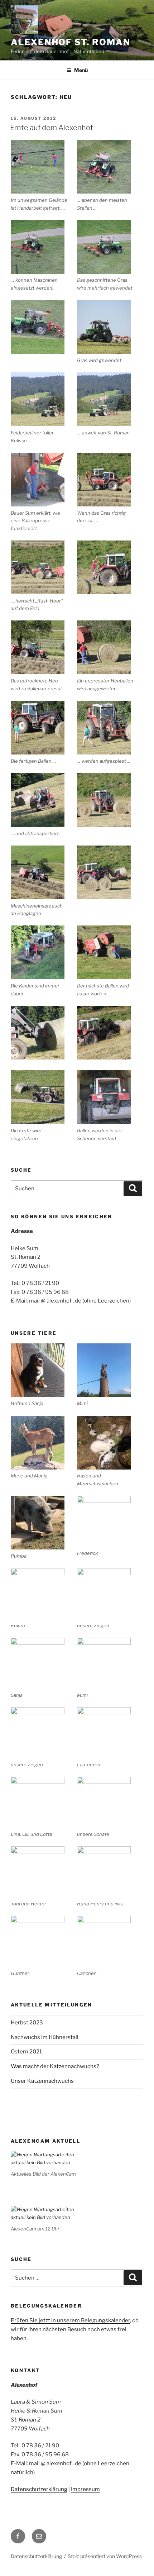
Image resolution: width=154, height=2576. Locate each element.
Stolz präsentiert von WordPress (105, 2556)
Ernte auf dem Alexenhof (51, 128)
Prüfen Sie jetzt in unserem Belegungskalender (70, 2320)
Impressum (85, 2489)
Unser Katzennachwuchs (42, 2081)
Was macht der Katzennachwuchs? (55, 2066)
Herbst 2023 (27, 2023)
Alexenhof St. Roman (70, 42)
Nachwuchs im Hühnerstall (45, 2037)
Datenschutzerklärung (39, 2489)
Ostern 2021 (26, 2052)
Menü (81, 70)
